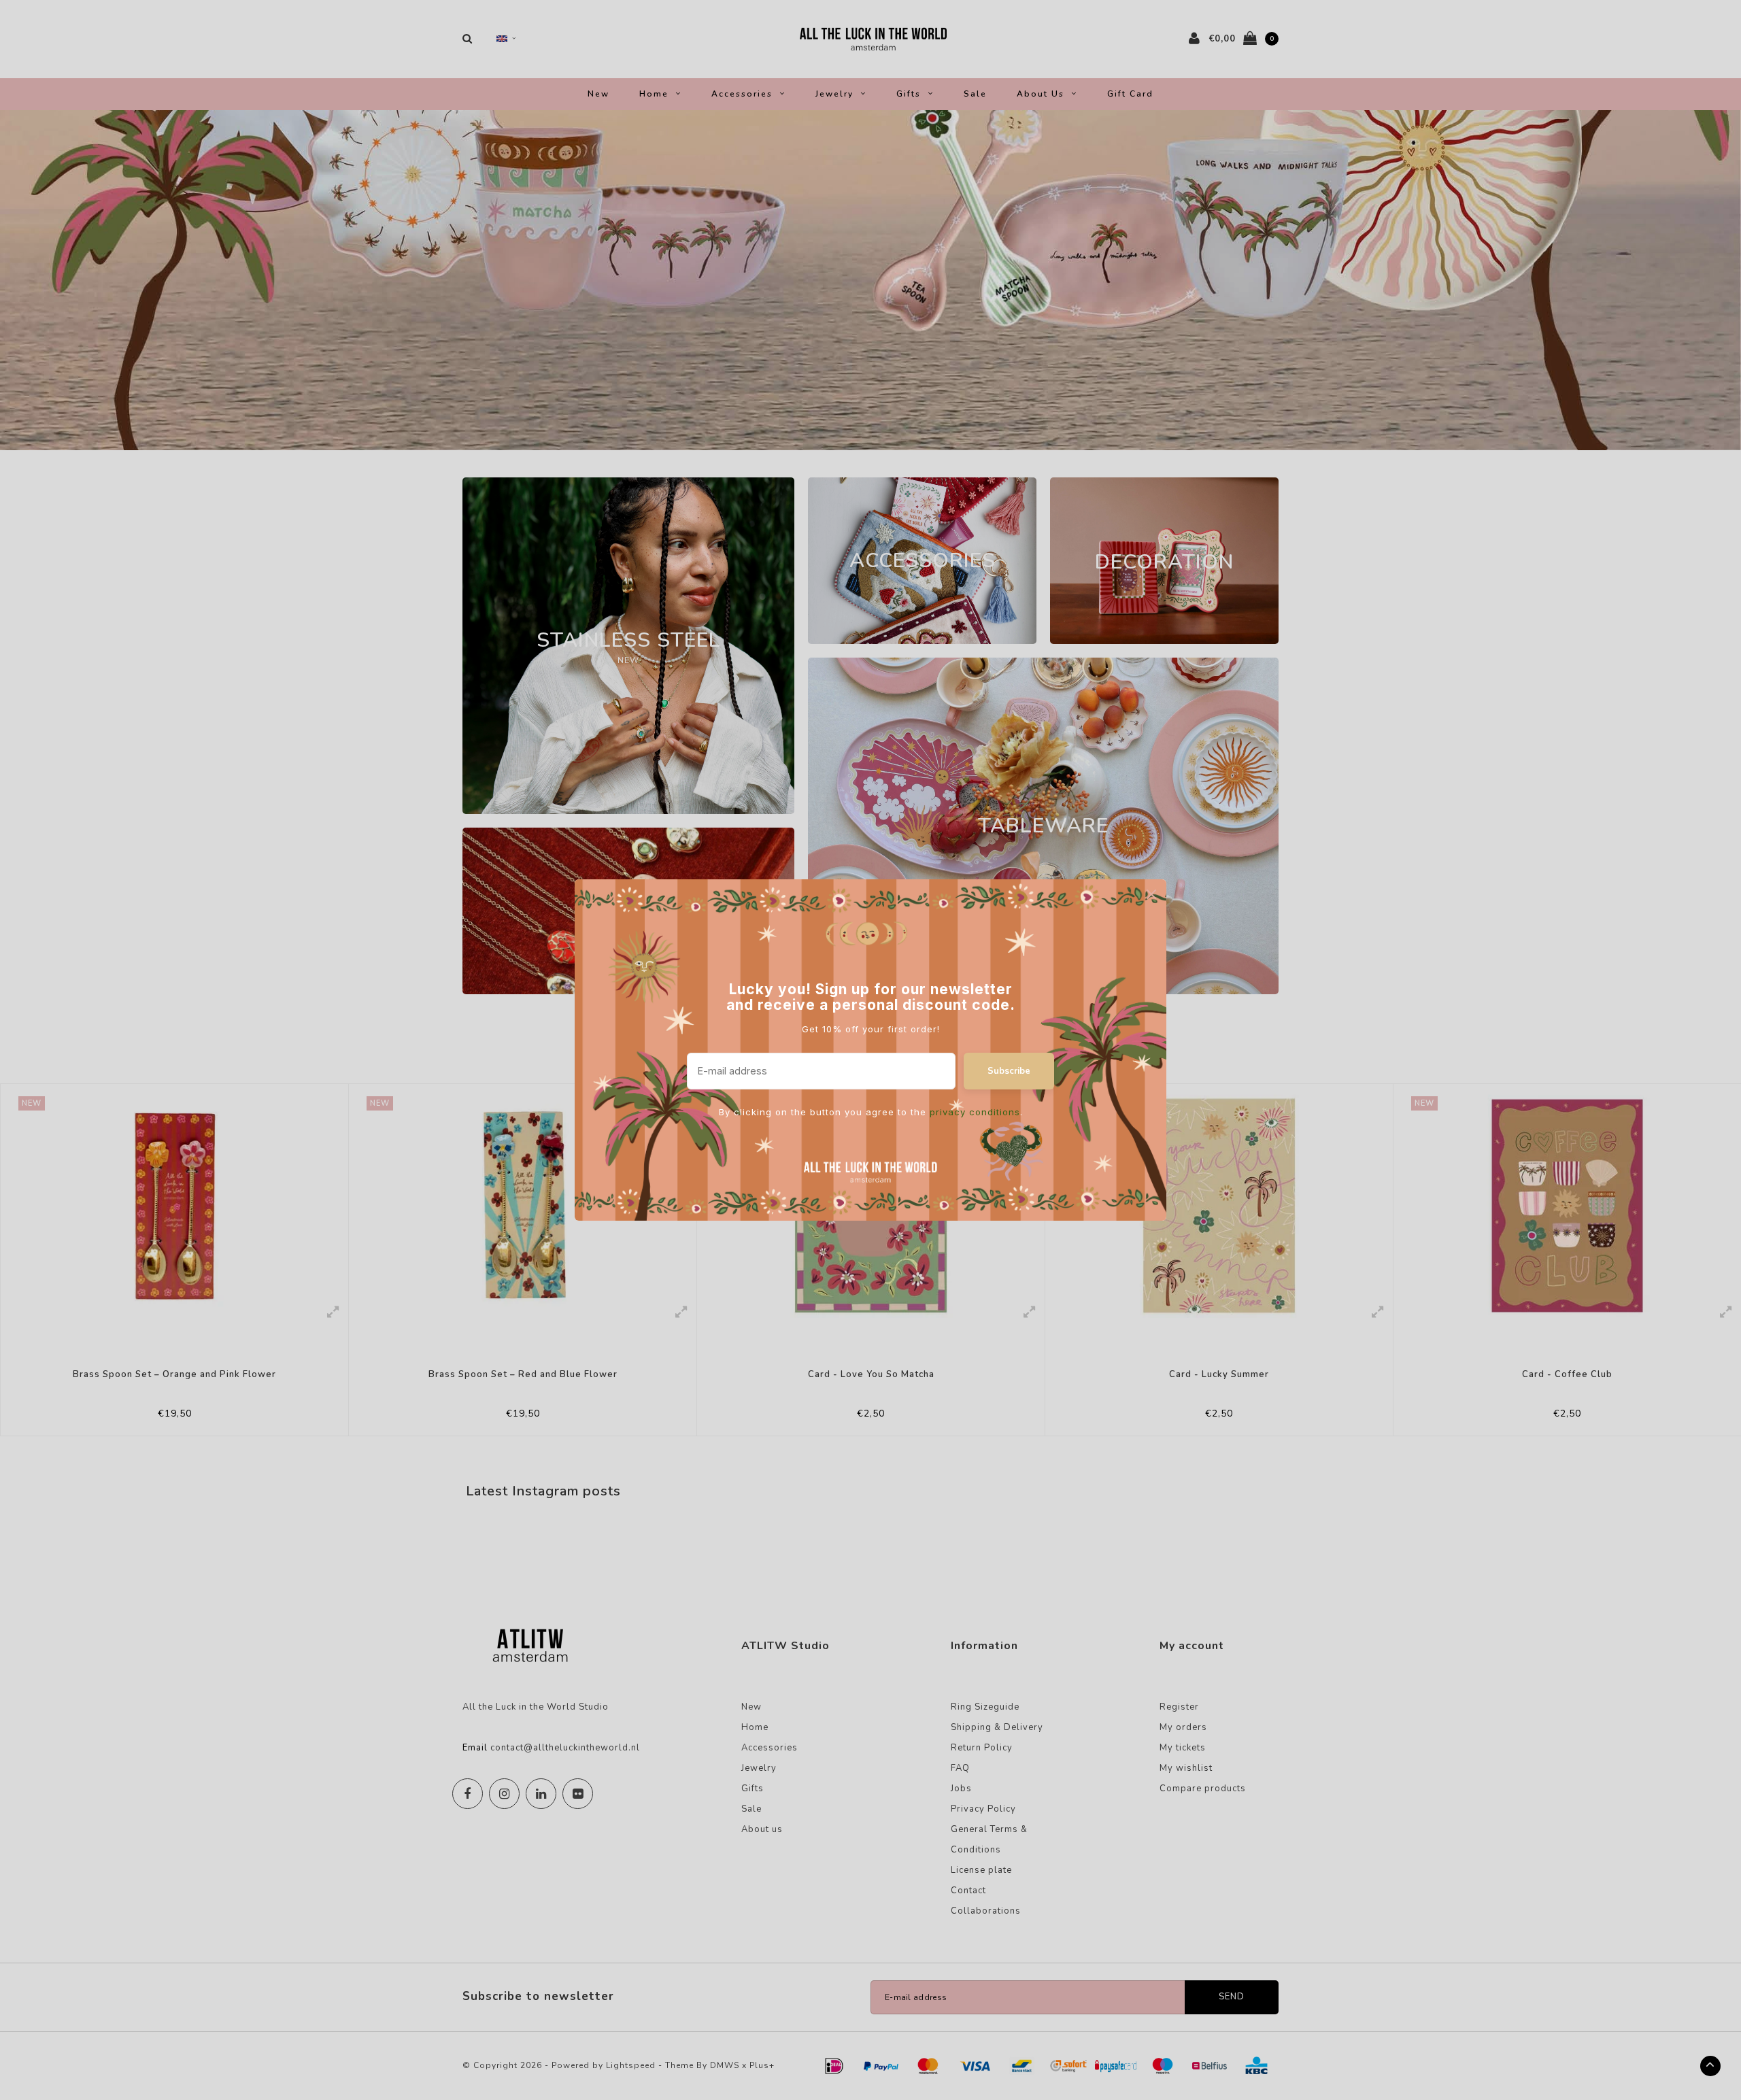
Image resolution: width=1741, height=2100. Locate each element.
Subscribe (1009, 1071)
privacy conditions (975, 1112)
